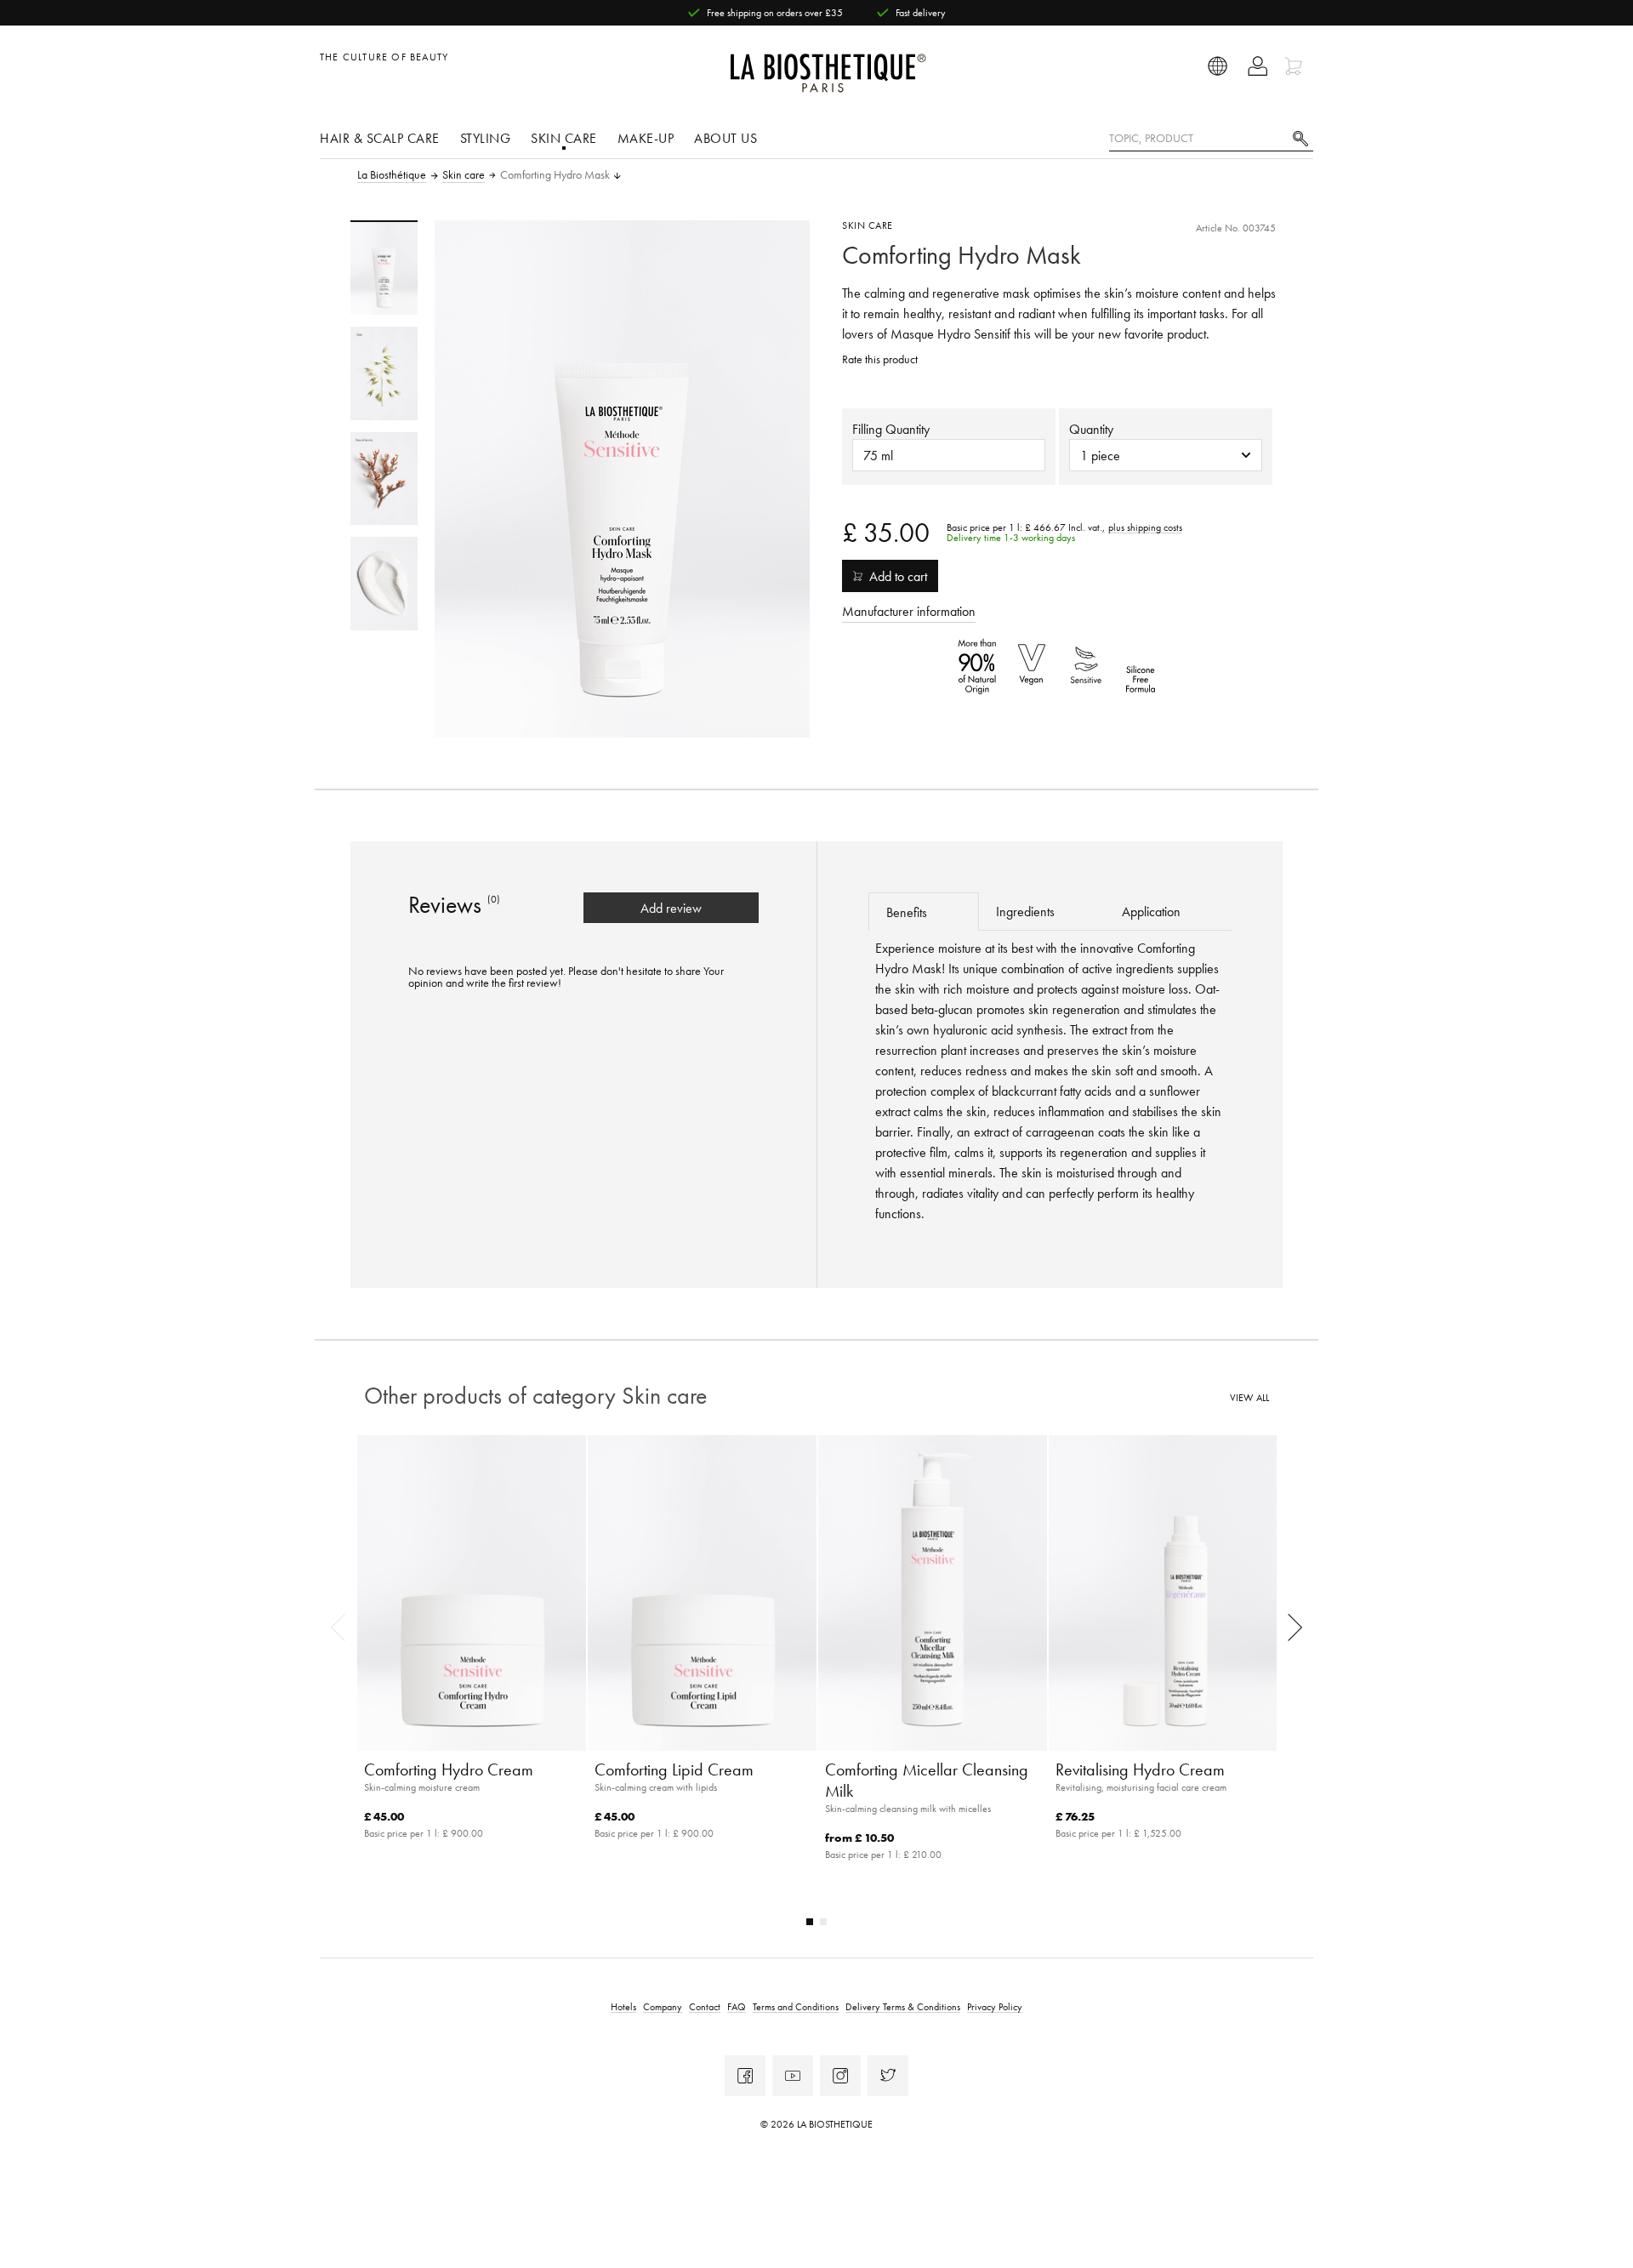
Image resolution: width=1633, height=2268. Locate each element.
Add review (671, 908)
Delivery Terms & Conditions (903, 2006)
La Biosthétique (392, 175)
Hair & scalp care (380, 138)
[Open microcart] (1296, 66)
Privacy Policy (995, 2006)
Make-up (646, 138)
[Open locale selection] (1218, 66)
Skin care (564, 138)
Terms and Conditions (796, 2006)
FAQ (737, 2006)
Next (1289, 1627)
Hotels (623, 2006)
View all (1249, 1398)
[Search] (1300, 137)
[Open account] (1257, 66)
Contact (705, 2006)
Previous (344, 1627)
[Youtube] (793, 2076)
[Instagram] (840, 2076)
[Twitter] (888, 2076)
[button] (1166, 455)
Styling (486, 138)
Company (663, 2006)
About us (725, 138)
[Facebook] (745, 2076)
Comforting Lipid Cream (674, 1769)
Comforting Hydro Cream (449, 1769)
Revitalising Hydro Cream (1140, 1769)
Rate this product (880, 359)
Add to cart (898, 576)
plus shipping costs (1145, 527)
